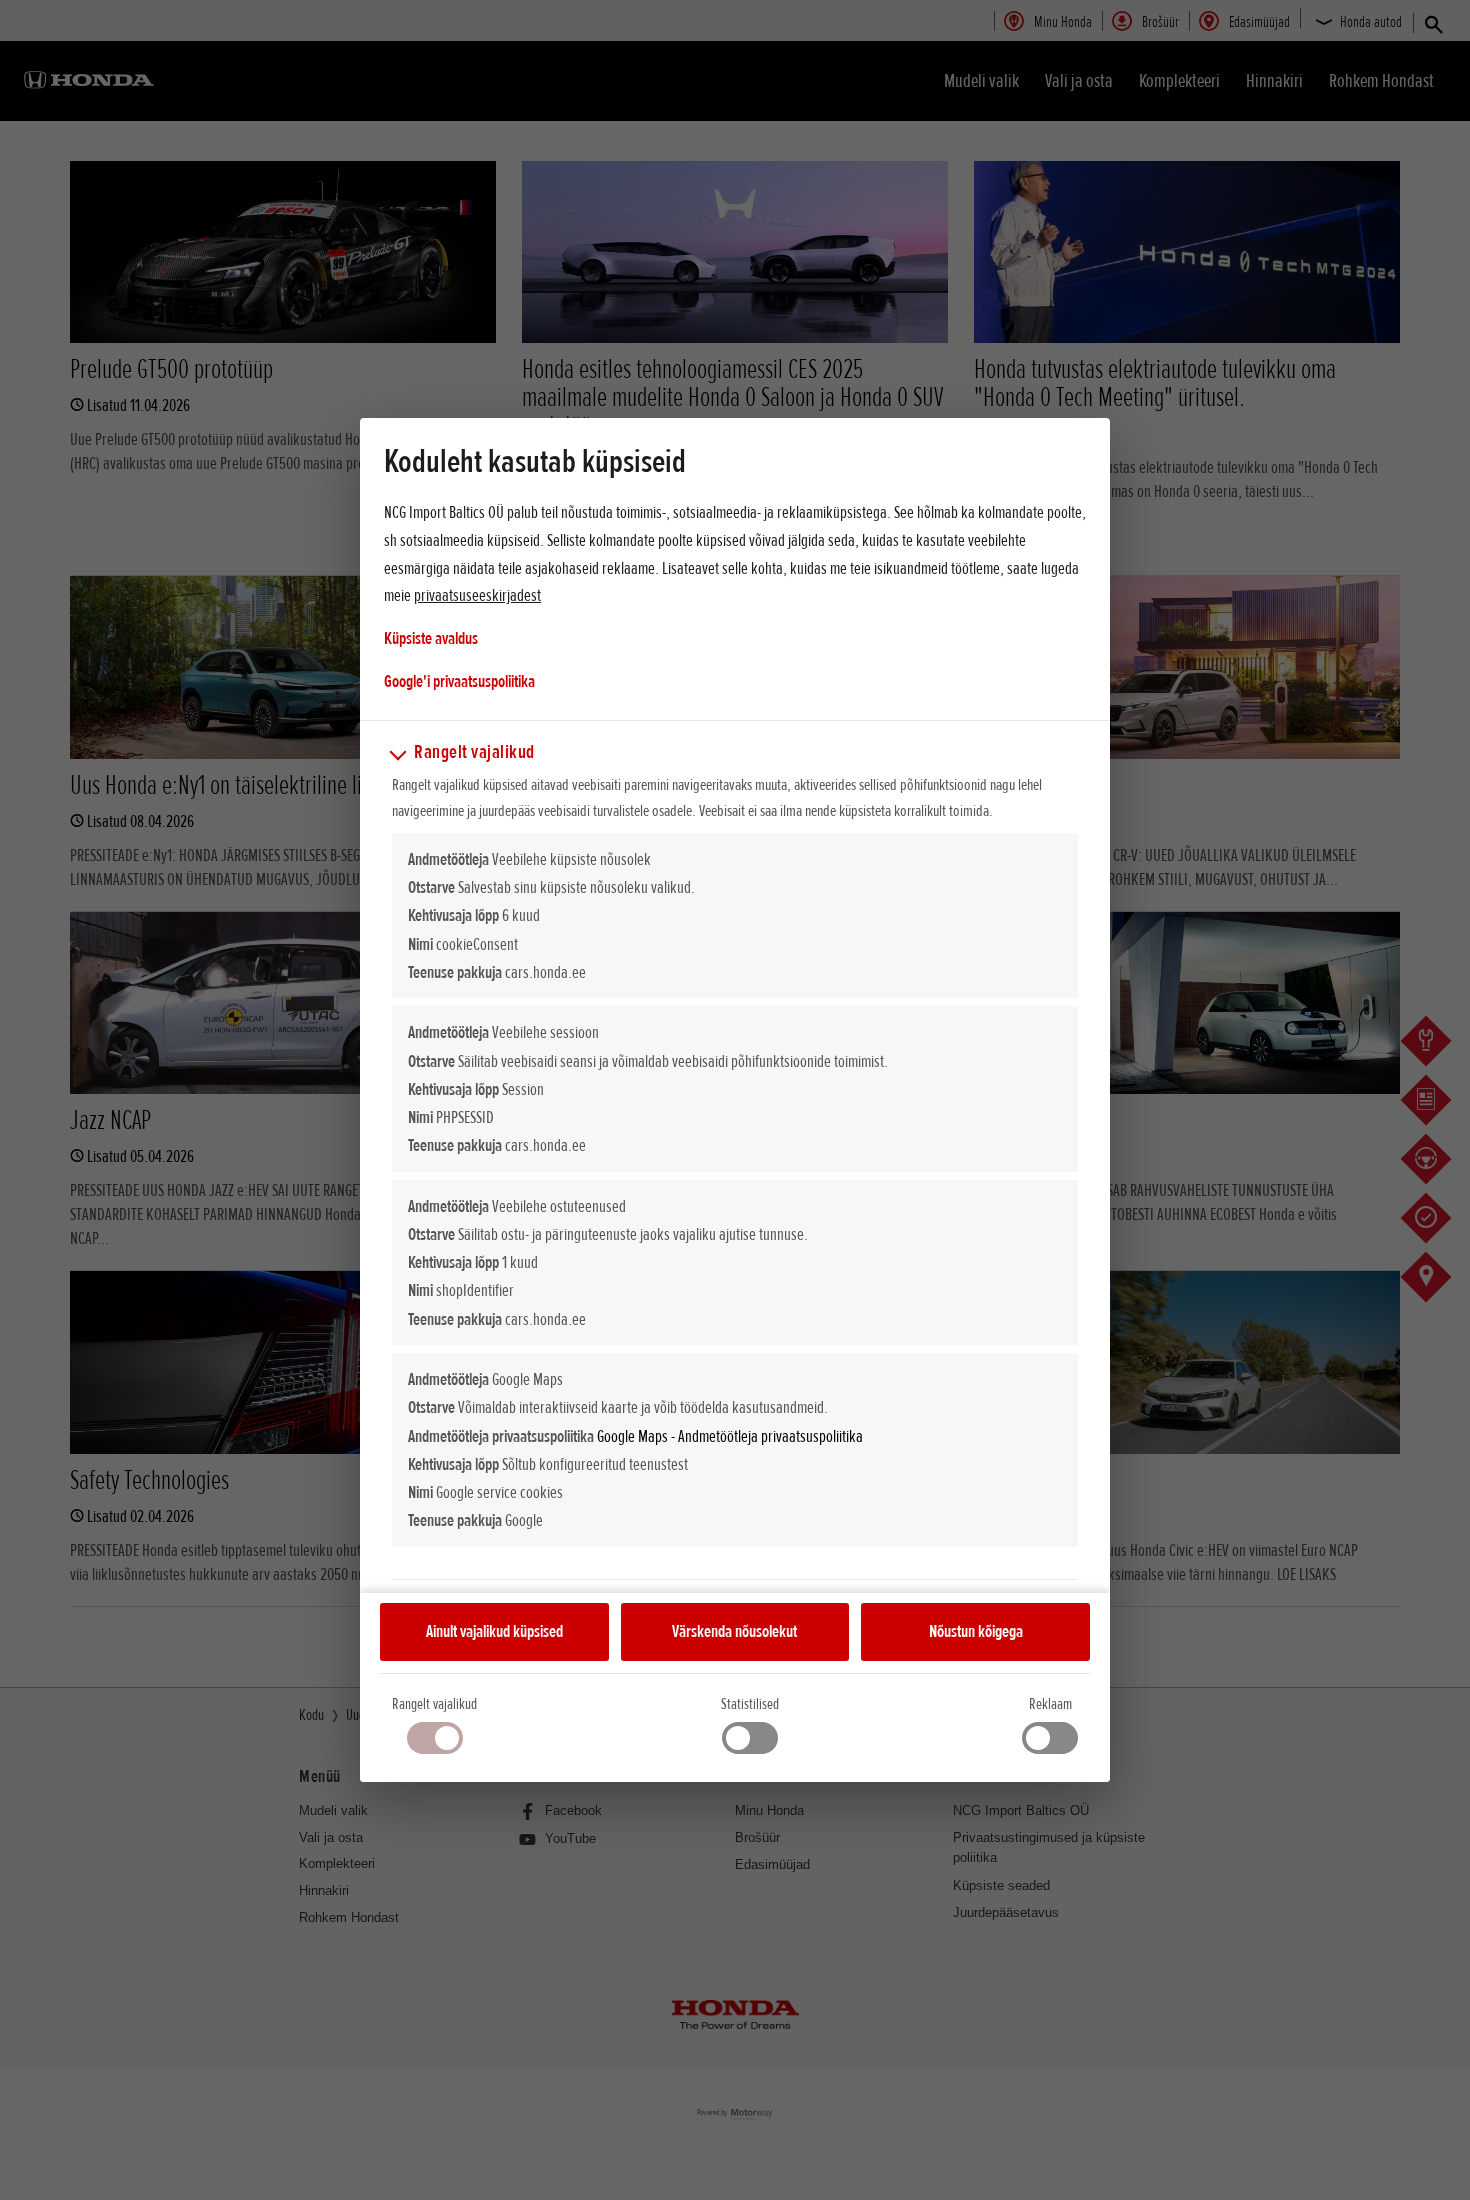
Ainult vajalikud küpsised (494, 1631)
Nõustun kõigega (976, 1631)
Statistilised (750, 1704)
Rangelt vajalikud (434, 1704)
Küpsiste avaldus (431, 638)
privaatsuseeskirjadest (477, 595)
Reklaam (1050, 1704)
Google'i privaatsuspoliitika (459, 680)
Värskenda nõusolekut (734, 1631)
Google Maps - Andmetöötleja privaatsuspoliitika (730, 1436)
